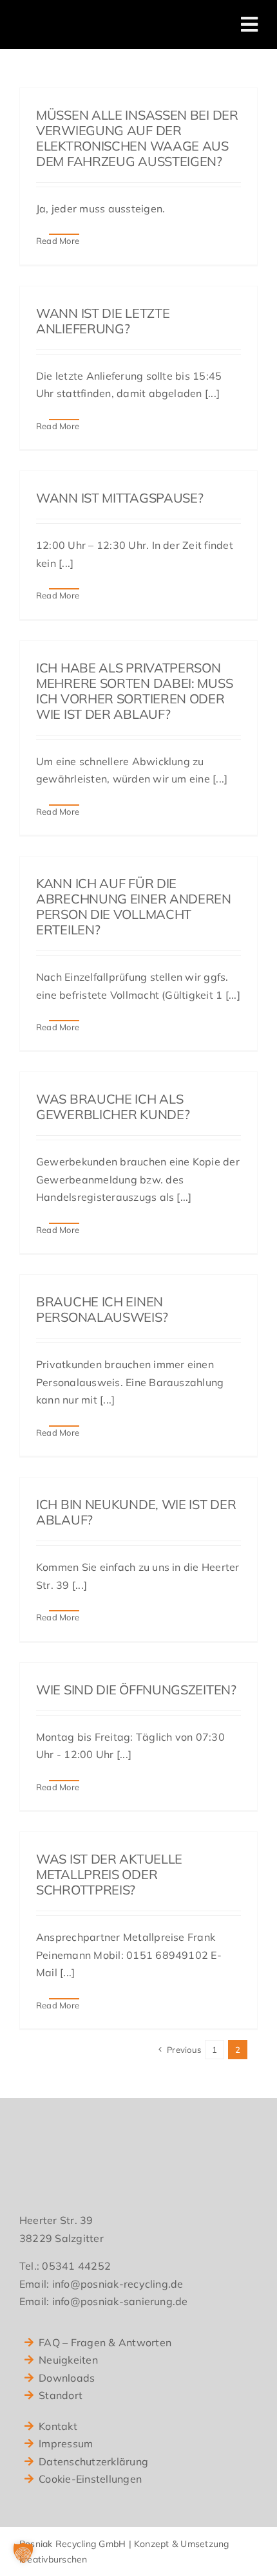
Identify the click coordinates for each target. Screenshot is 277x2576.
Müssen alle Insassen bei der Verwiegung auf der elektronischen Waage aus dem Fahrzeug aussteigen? (137, 138)
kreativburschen (53, 2559)
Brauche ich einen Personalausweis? (102, 1309)
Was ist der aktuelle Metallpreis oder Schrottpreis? (109, 1874)
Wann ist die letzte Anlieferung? (103, 321)
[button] (23, 2553)
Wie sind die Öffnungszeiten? (136, 1690)
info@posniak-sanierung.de (120, 2301)
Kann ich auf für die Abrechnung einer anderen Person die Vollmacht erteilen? (134, 906)
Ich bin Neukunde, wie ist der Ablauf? (136, 1512)
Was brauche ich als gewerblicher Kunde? (113, 1107)
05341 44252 (76, 2266)
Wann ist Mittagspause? (119, 498)
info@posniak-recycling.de (118, 2284)
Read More (58, 241)
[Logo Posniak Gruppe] (97, 18)
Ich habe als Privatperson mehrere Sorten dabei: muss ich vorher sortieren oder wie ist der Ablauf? (134, 691)
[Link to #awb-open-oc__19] (249, 24)
